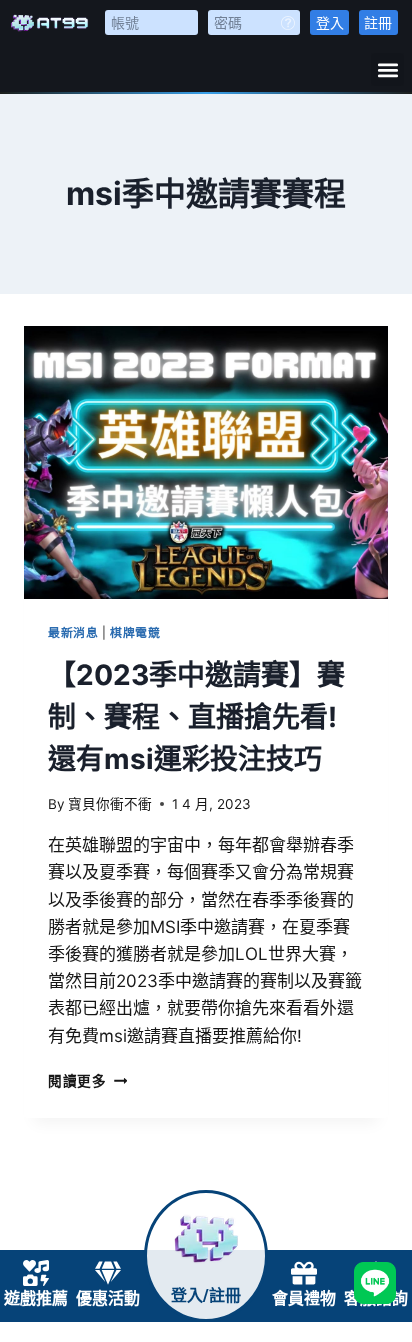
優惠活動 (108, 1298)
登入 (330, 22)
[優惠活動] (108, 1273)
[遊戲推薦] (36, 1273)
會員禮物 (304, 1298)
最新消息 (73, 632)
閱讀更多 (87, 1081)
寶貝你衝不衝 (110, 804)
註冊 (378, 22)
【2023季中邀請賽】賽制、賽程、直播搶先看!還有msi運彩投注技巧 (196, 717)
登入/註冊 (206, 1295)
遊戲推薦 (36, 1298)
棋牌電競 (135, 632)
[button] (387, 69)
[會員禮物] (304, 1273)
